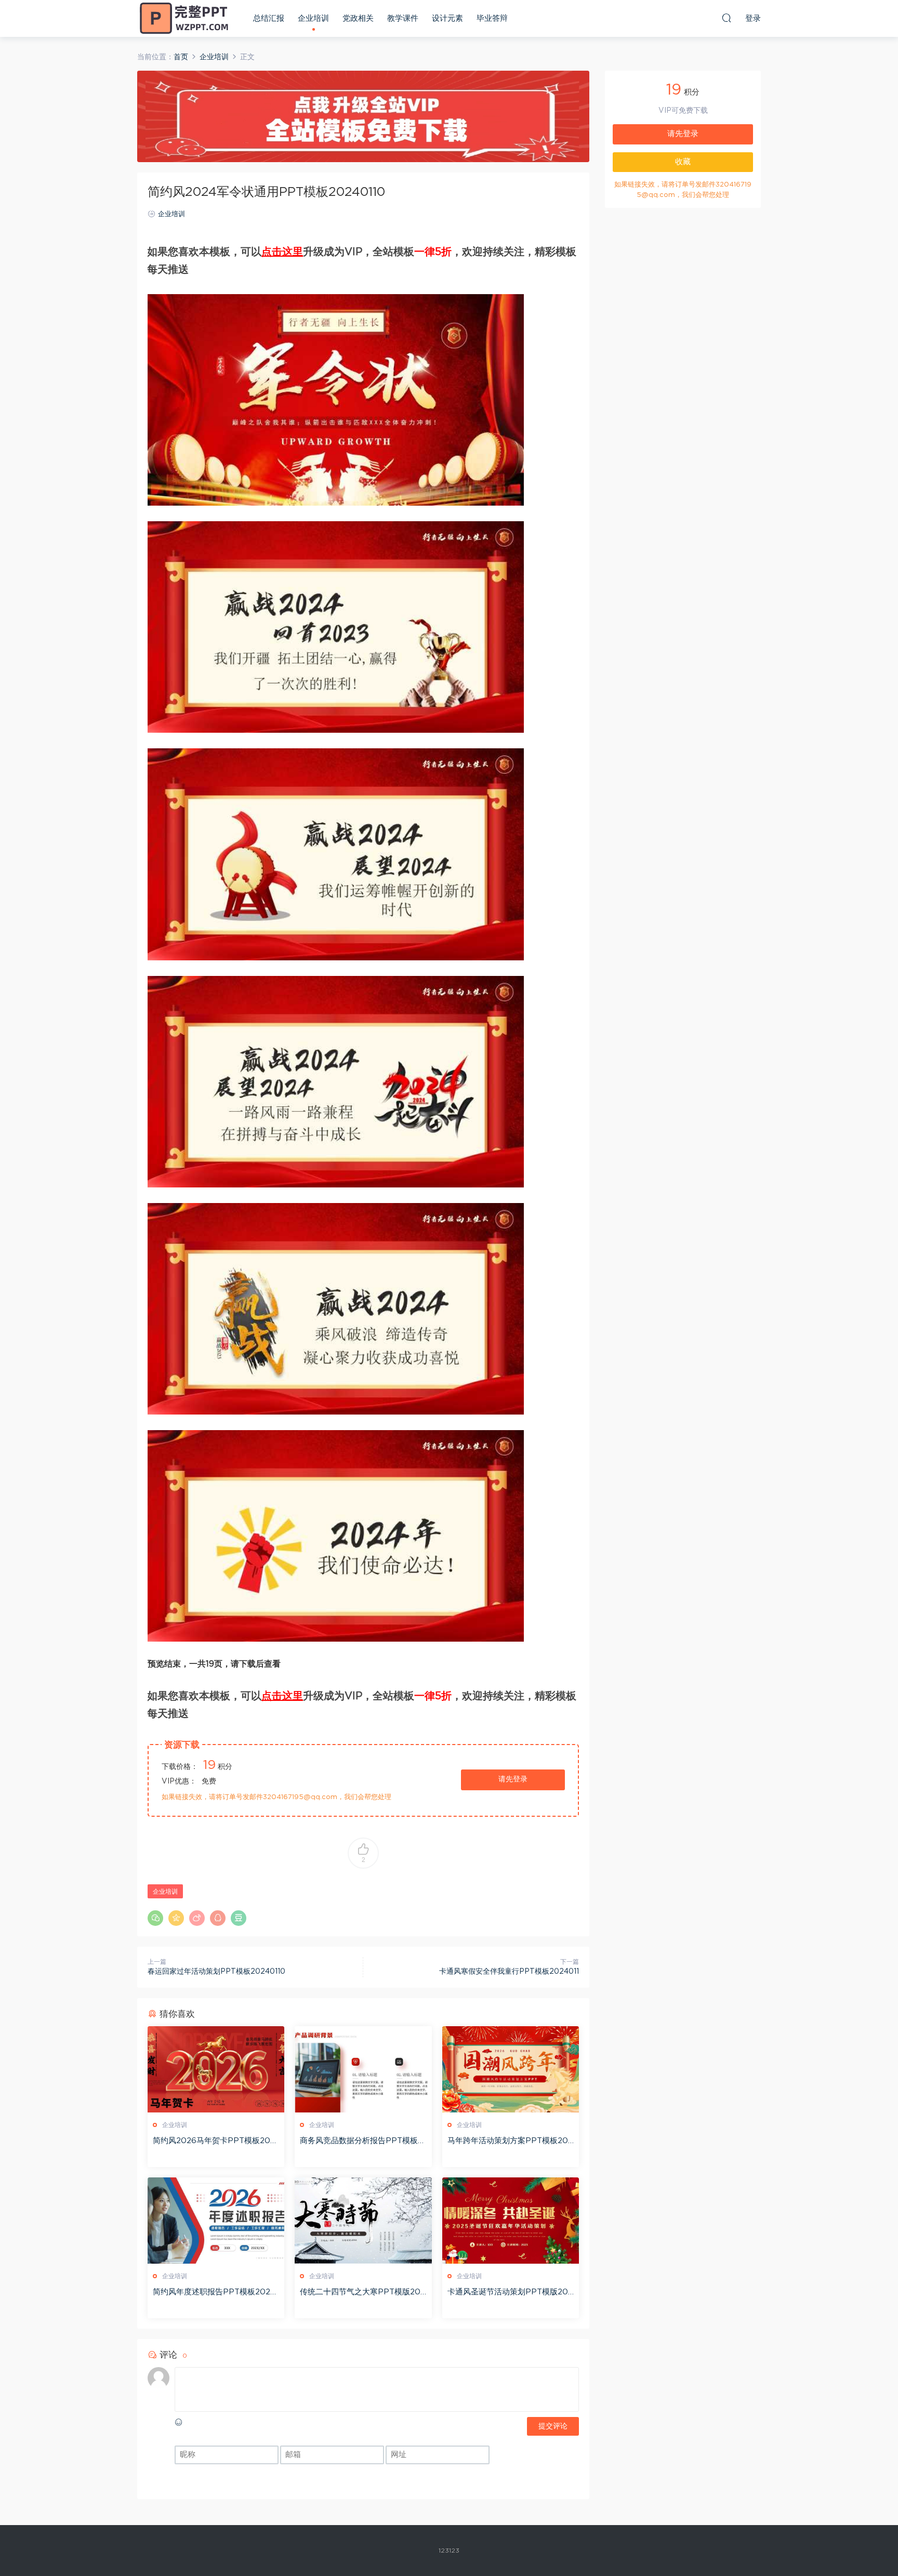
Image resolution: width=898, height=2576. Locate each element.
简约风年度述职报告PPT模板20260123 (214, 2293)
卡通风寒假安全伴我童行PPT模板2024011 (509, 1972)
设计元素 (447, 18)
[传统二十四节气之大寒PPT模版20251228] (363, 2221)
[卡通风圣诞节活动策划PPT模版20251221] (511, 2221)
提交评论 (553, 2426)
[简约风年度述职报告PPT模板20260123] (216, 2221)
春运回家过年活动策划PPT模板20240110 (216, 1972)
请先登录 (513, 1779)
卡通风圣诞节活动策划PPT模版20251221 (510, 2293)
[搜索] (727, 18)
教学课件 (403, 18)
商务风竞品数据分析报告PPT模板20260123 (361, 2142)
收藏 (683, 162)
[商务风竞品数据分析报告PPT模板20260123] (363, 2069)
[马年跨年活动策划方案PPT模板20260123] (511, 2069)
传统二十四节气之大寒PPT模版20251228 (362, 2293)
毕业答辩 (492, 18)
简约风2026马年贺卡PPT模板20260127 (214, 2142)
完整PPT (184, 18)
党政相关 (358, 18)
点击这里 (282, 252)
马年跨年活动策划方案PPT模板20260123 (510, 2142)
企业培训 (313, 18)
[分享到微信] (155, 1918)
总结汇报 (269, 18)
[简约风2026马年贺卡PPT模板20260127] (216, 2069)
